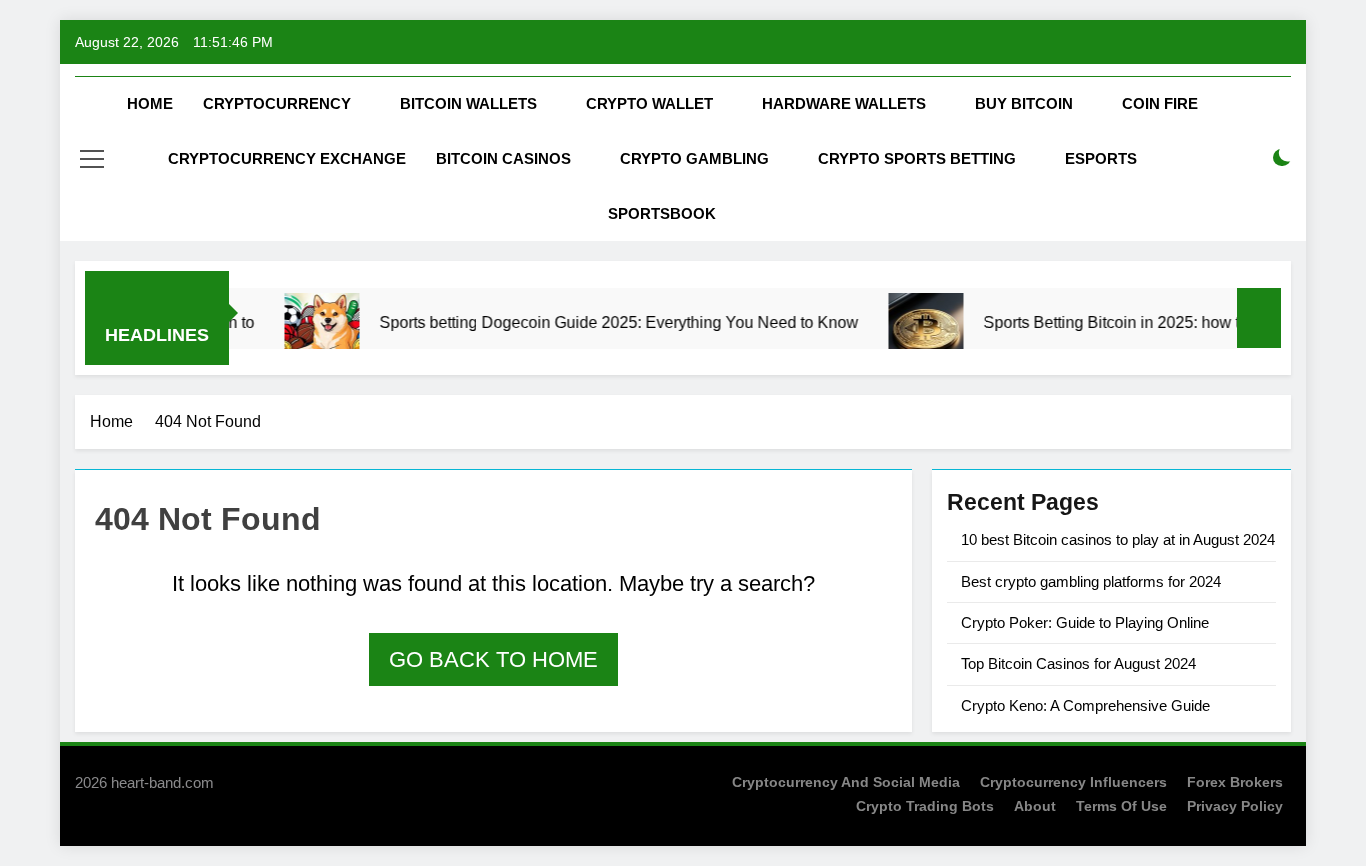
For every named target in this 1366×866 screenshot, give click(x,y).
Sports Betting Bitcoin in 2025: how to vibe (1116, 322)
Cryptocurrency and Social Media (846, 782)
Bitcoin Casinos (503, 158)
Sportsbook (662, 213)
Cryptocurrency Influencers (1073, 782)
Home (150, 103)
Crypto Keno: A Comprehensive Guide (1085, 705)
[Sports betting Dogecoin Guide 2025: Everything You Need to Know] (305, 330)
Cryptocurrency (277, 103)
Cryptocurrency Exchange (287, 158)
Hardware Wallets (844, 103)
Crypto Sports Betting (917, 158)
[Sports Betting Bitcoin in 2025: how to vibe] (909, 330)
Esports (1101, 158)
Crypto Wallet (649, 103)
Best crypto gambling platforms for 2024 (1091, 581)
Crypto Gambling (694, 158)
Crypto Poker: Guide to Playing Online (1085, 622)
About (1035, 806)
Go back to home (493, 659)
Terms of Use (1121, 806)
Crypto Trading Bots (925, 806)
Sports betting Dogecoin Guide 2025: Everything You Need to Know (602, 322)
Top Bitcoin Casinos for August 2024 (1078, 663)
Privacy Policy (1235, 806)
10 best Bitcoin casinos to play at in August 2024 (1118, 539)
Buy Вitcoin (1024, 103)
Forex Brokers (1235, 782)
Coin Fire (1160, 103)
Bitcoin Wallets (468, 103)
